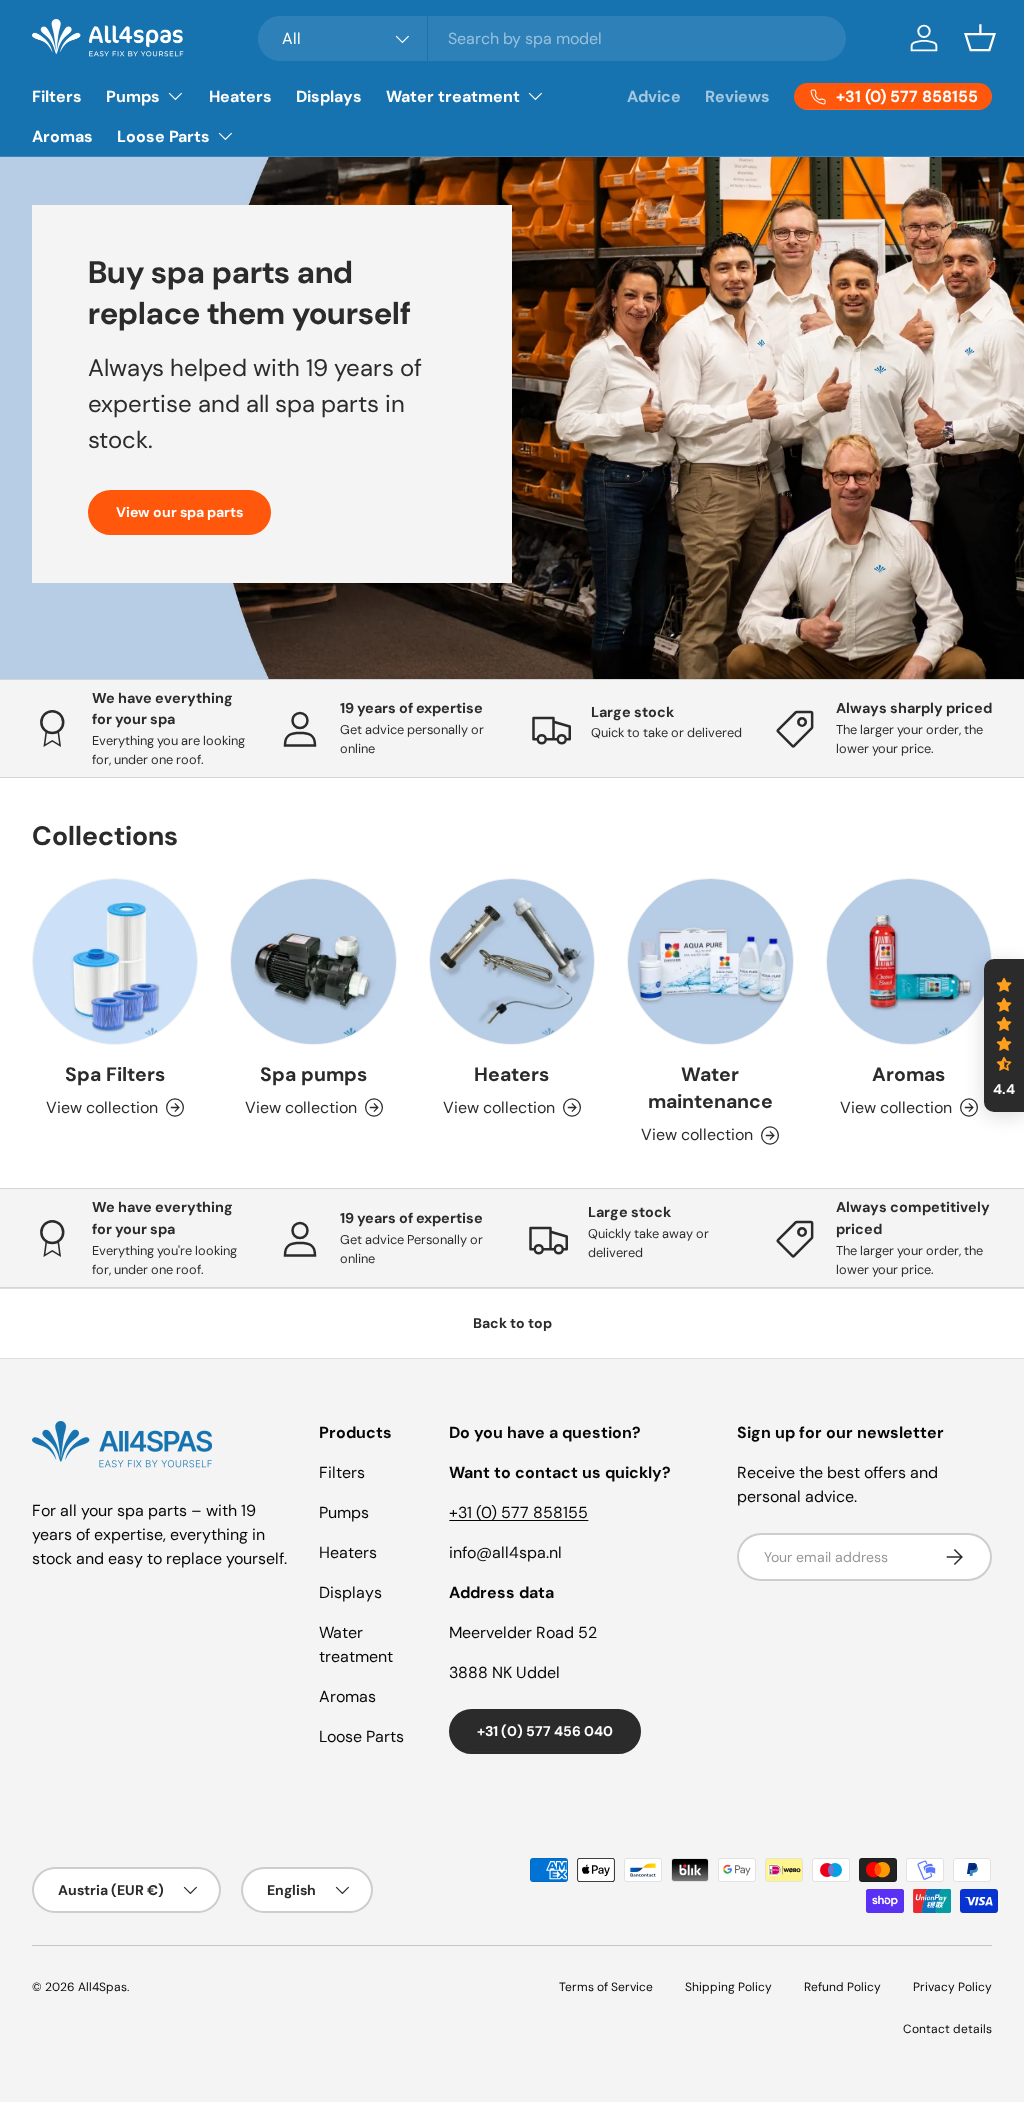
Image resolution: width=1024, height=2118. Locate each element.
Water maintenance (710, 1088)
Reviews (737, 96)
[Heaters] (512, 961)
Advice (654, 96)
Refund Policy (842, 1987)
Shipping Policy (728, 1987)
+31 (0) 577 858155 (518, 1512)
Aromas (62, 136)
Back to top (512, 1323)
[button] (980, 38)
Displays (329, 96)
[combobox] (552, 38)
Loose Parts (361, 1736)
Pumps (344, 1512)
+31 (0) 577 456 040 (545, 1731)
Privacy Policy (952, 1987)
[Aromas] (909, 961)
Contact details (947, 2029)
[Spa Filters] (115, 961)
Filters (57, 96)
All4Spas (102, 1987)
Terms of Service (606, 1987)
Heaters (240, 96)
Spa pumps (313, 1074)
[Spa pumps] (313, 961)
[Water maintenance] (710, 961)
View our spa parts (179, 512)
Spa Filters (115, 1074)
